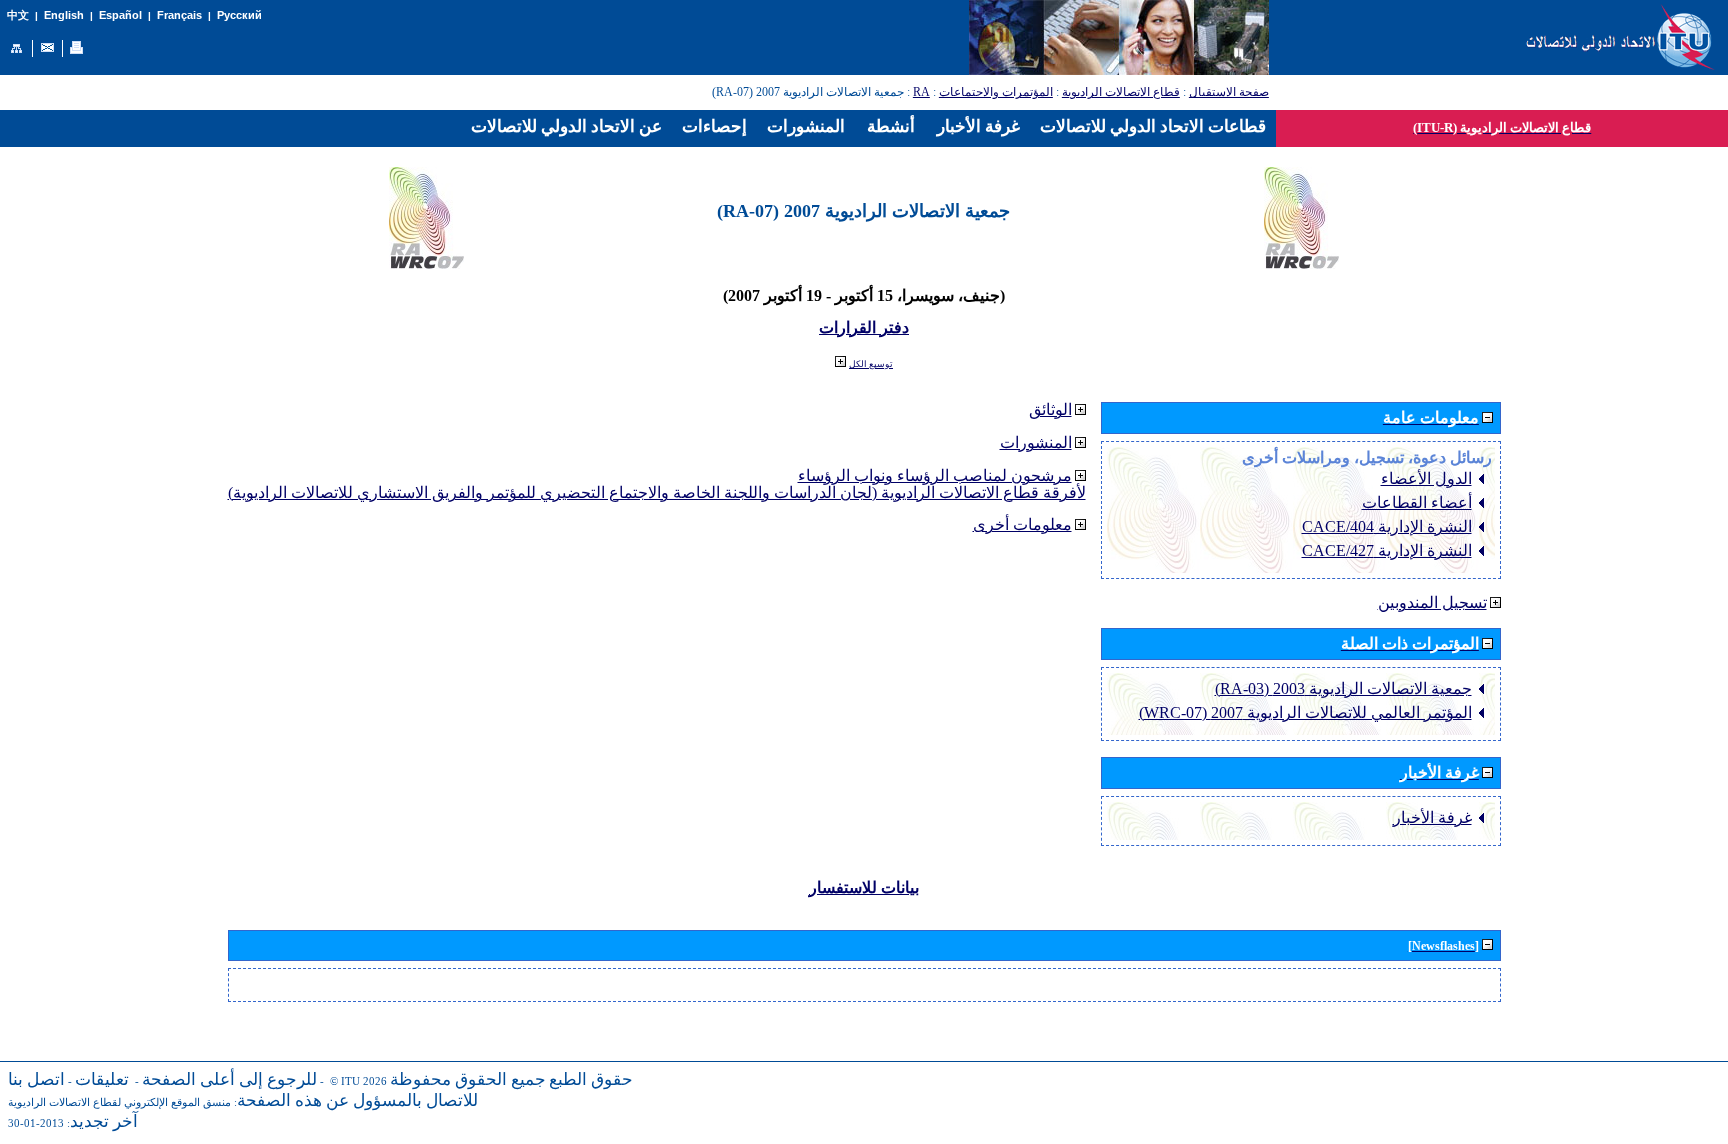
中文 (18, 15)
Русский (239, 15)
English (64, 15)
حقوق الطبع (591, 1079)
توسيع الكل (871, 364)
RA (921, 92)
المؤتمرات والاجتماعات (996, 92)
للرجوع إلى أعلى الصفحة (229, 1079)
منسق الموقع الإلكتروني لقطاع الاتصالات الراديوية (119, 1102)
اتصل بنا (36, 1079)
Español (120, 15)
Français (179, 15)
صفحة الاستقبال (1229, 92)
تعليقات (102, 1079)
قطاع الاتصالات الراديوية (1121, 92)
